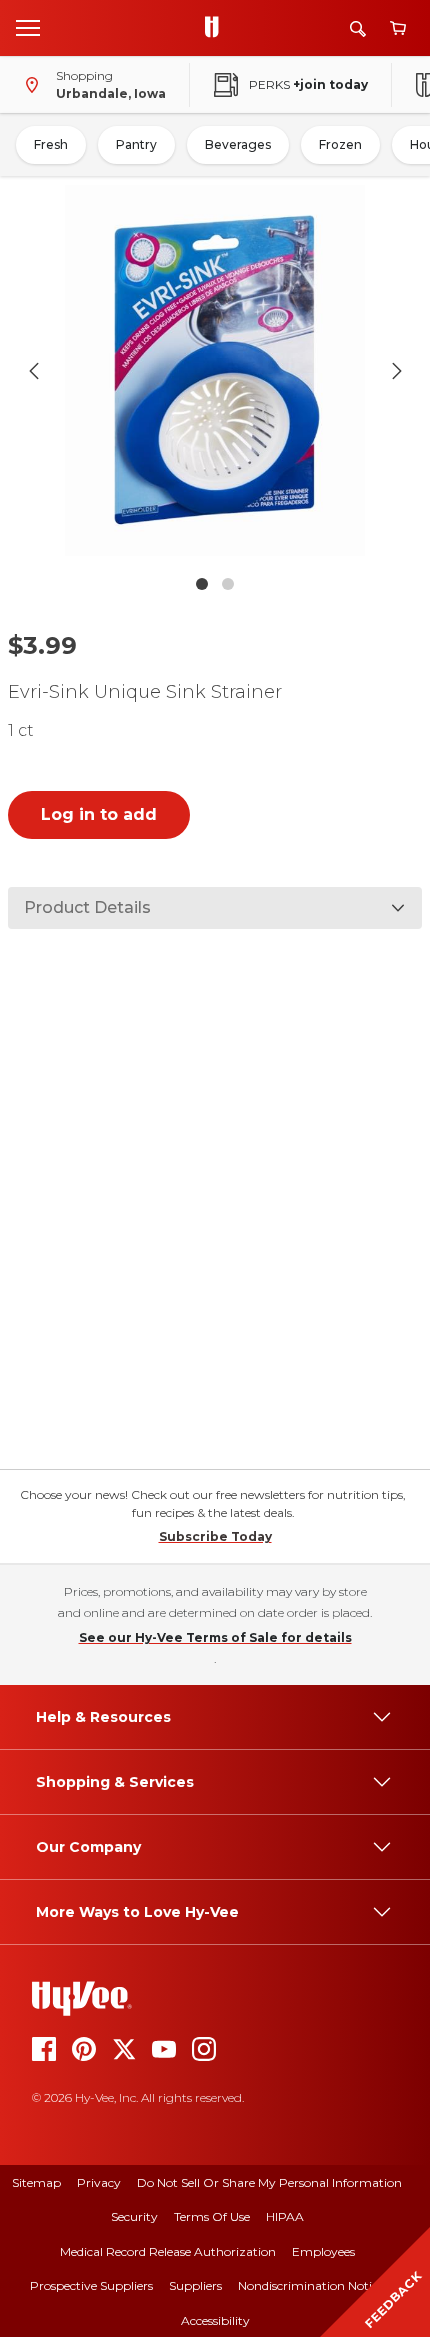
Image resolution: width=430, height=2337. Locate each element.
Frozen (340, 144)
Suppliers (195, 2285)
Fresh (51, 144)
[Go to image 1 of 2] (202, 584)
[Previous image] (34, 371)
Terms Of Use (212, 2216)
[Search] (358, 28)
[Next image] (397, 371)
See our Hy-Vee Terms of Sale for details (215, 1637)
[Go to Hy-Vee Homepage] (217, 28)
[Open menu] (28, 27)
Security (134, 2216)
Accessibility (215, 2320)
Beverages (238, 144)
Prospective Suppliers (91, 2285)
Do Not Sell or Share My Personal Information (269, 2182)
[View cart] (398, 28)
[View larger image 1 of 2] (215, 370)
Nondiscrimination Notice (311, 2285)
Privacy (99, 2182)
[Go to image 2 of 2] (228, 584)
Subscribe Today (215, 1536)
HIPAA (285, 2216)
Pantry (136, 144)
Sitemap (36, 2182)
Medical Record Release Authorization (168, 2251)
